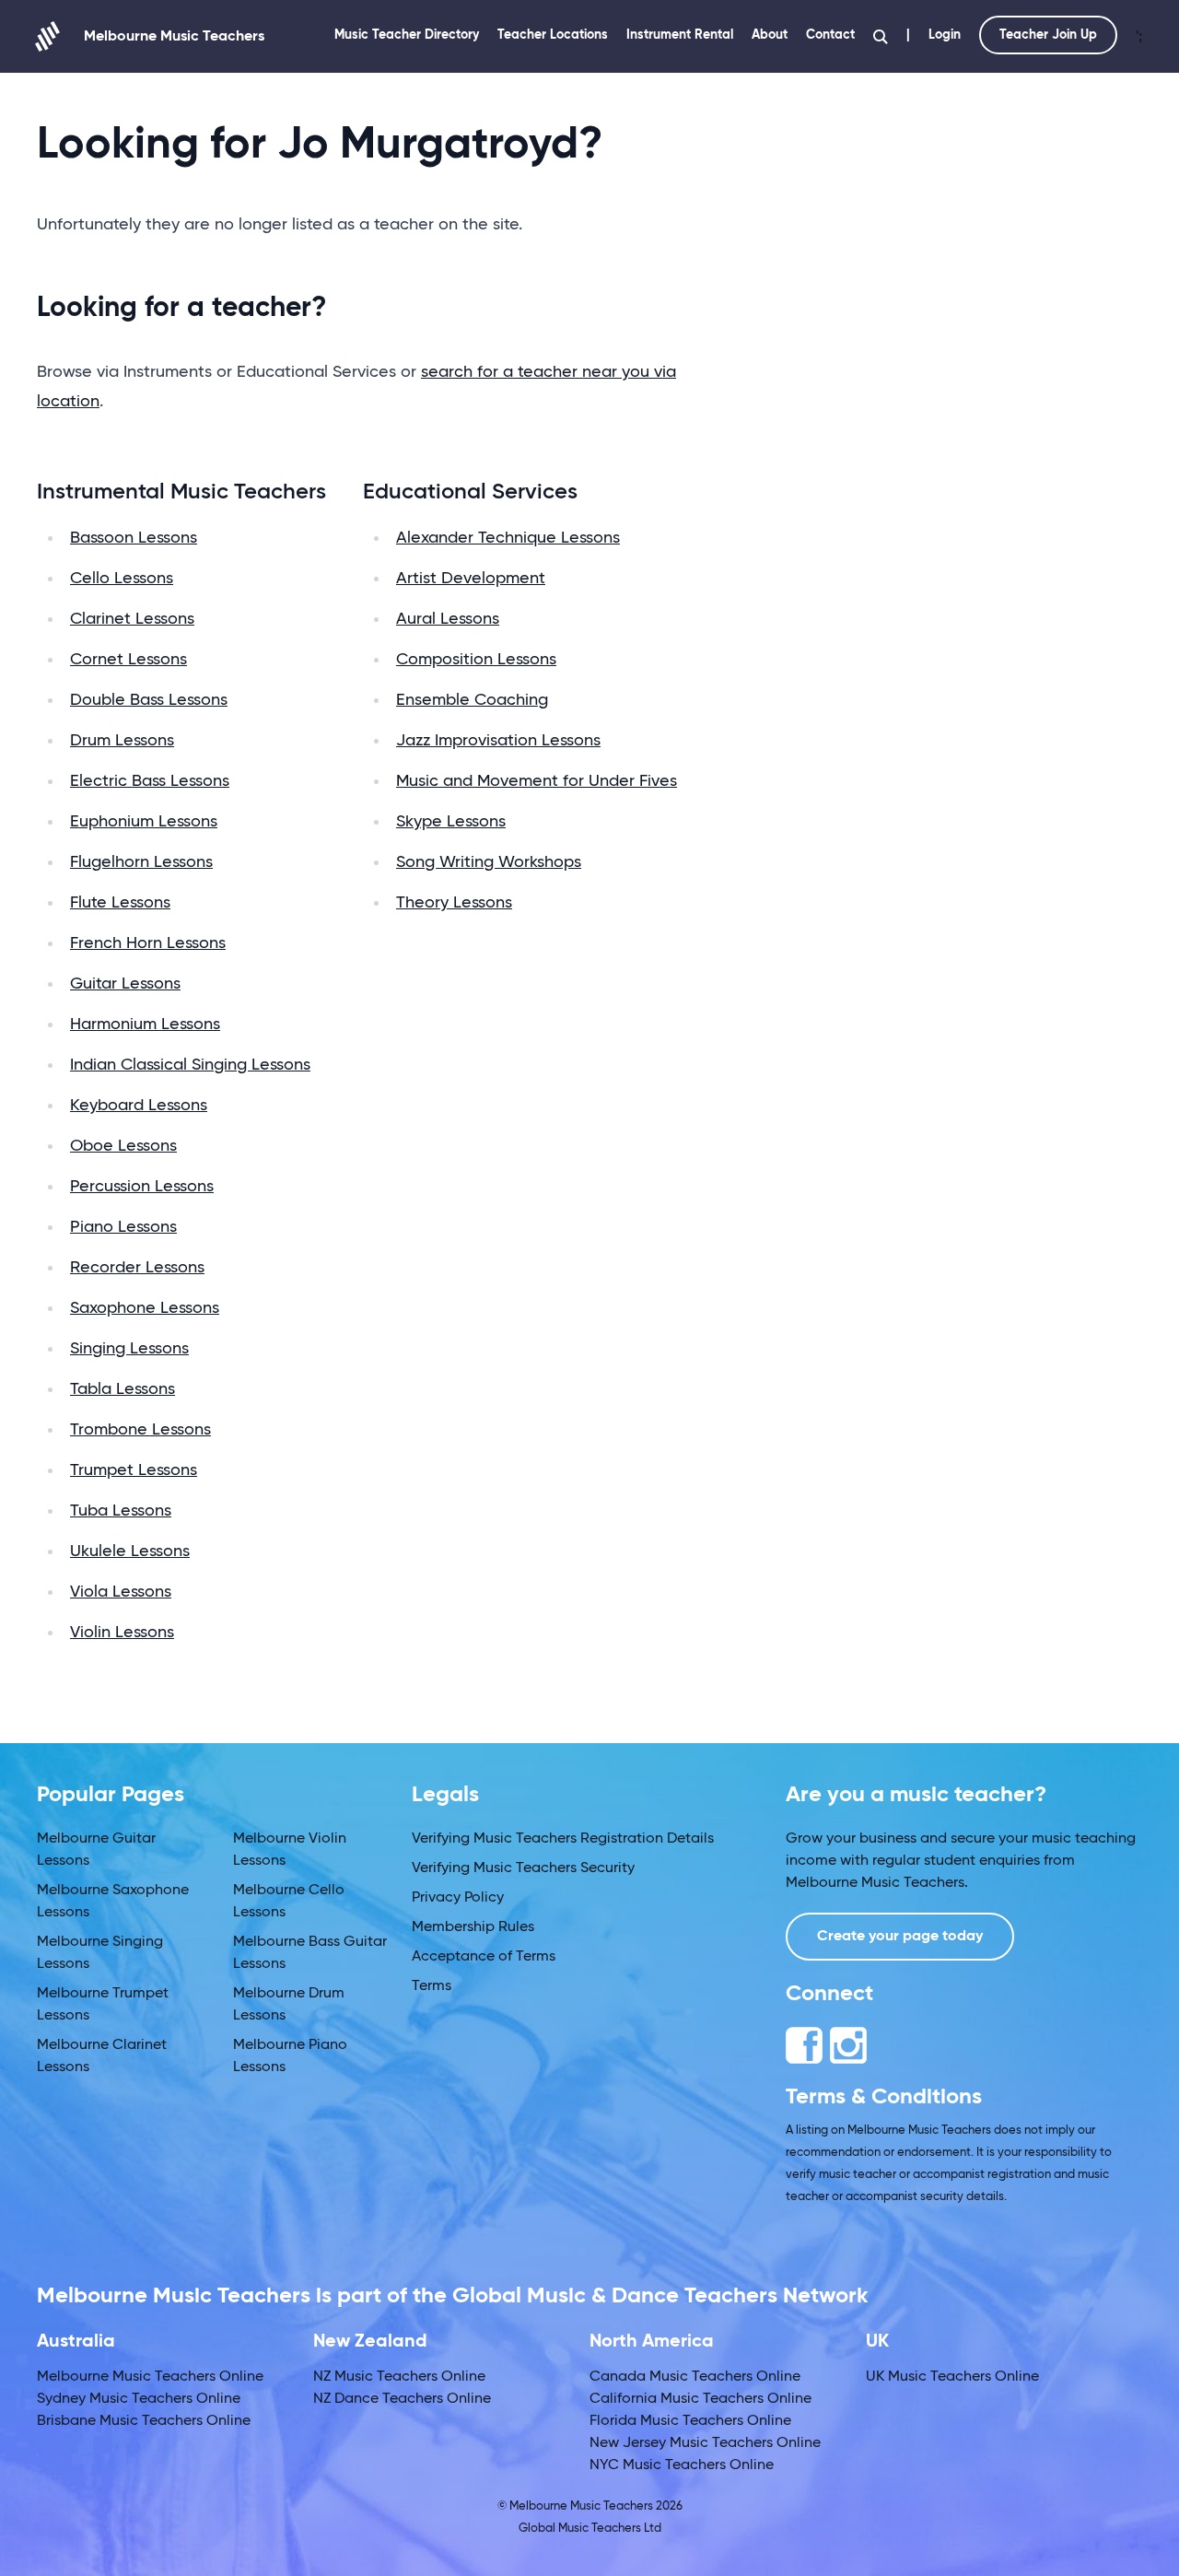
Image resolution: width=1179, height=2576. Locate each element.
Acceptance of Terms (484, 1957)
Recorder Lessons (137, 1268)
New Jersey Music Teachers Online (705, 2443)
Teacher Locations (553, 35)
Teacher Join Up (1048, 35)
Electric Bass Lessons (150, 781)
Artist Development (471, 579)
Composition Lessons (476, 660)
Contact (830, 35)
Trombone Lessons (140, 1430)
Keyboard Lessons (139, 1106)
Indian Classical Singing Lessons (190, 1065)
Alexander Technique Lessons (508, 538)
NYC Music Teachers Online (682, 2465)
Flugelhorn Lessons (141, 862)
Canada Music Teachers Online (695, 2377)
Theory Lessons (454, 903)
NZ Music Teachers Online (399, 2377)
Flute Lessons (120, 903)
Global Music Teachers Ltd (590, 2529)
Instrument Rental (680, 35)
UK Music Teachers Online (952, 2377)
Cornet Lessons (128, 660)
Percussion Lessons (142, 1187)
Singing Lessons (129, 1349)
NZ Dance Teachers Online (402, 2399)
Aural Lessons (448, 619)
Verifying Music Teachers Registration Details (563, 1839)
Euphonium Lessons (144, 822)
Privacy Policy (458, 1898)
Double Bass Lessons (149, 700)
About (770, 35)
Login (945, 35)
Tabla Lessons (123, 1389)
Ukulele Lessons (130, 1551)
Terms (432, 1986)
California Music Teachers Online (700, 2399)
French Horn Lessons (148, 943)
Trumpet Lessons (134, 1470)
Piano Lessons (123, 1227)
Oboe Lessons (123, 1146)
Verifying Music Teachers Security (523, 1868)
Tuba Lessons (121, 1511)
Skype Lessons (451, 822)
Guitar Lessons (125, 984)
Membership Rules (473, 1927)
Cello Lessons (122, 579)
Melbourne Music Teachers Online (150, 2377)
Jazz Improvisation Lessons (498, 741)
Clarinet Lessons (132, 619)
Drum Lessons (122, 741)
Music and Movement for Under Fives (537, 781)
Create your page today (900, 1937)
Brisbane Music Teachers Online (144, 2421)
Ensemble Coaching (472, 700)
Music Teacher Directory (407, 35)
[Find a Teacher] (881, 37)
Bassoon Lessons (134, 538)
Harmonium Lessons (145, 1025)
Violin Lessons (122, 1633)
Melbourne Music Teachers (174, 37)
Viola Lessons (121, 1592)
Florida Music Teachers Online (690, 2421)
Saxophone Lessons (145, 1308)
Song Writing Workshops (489, 862)
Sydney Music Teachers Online (139, 2399)
